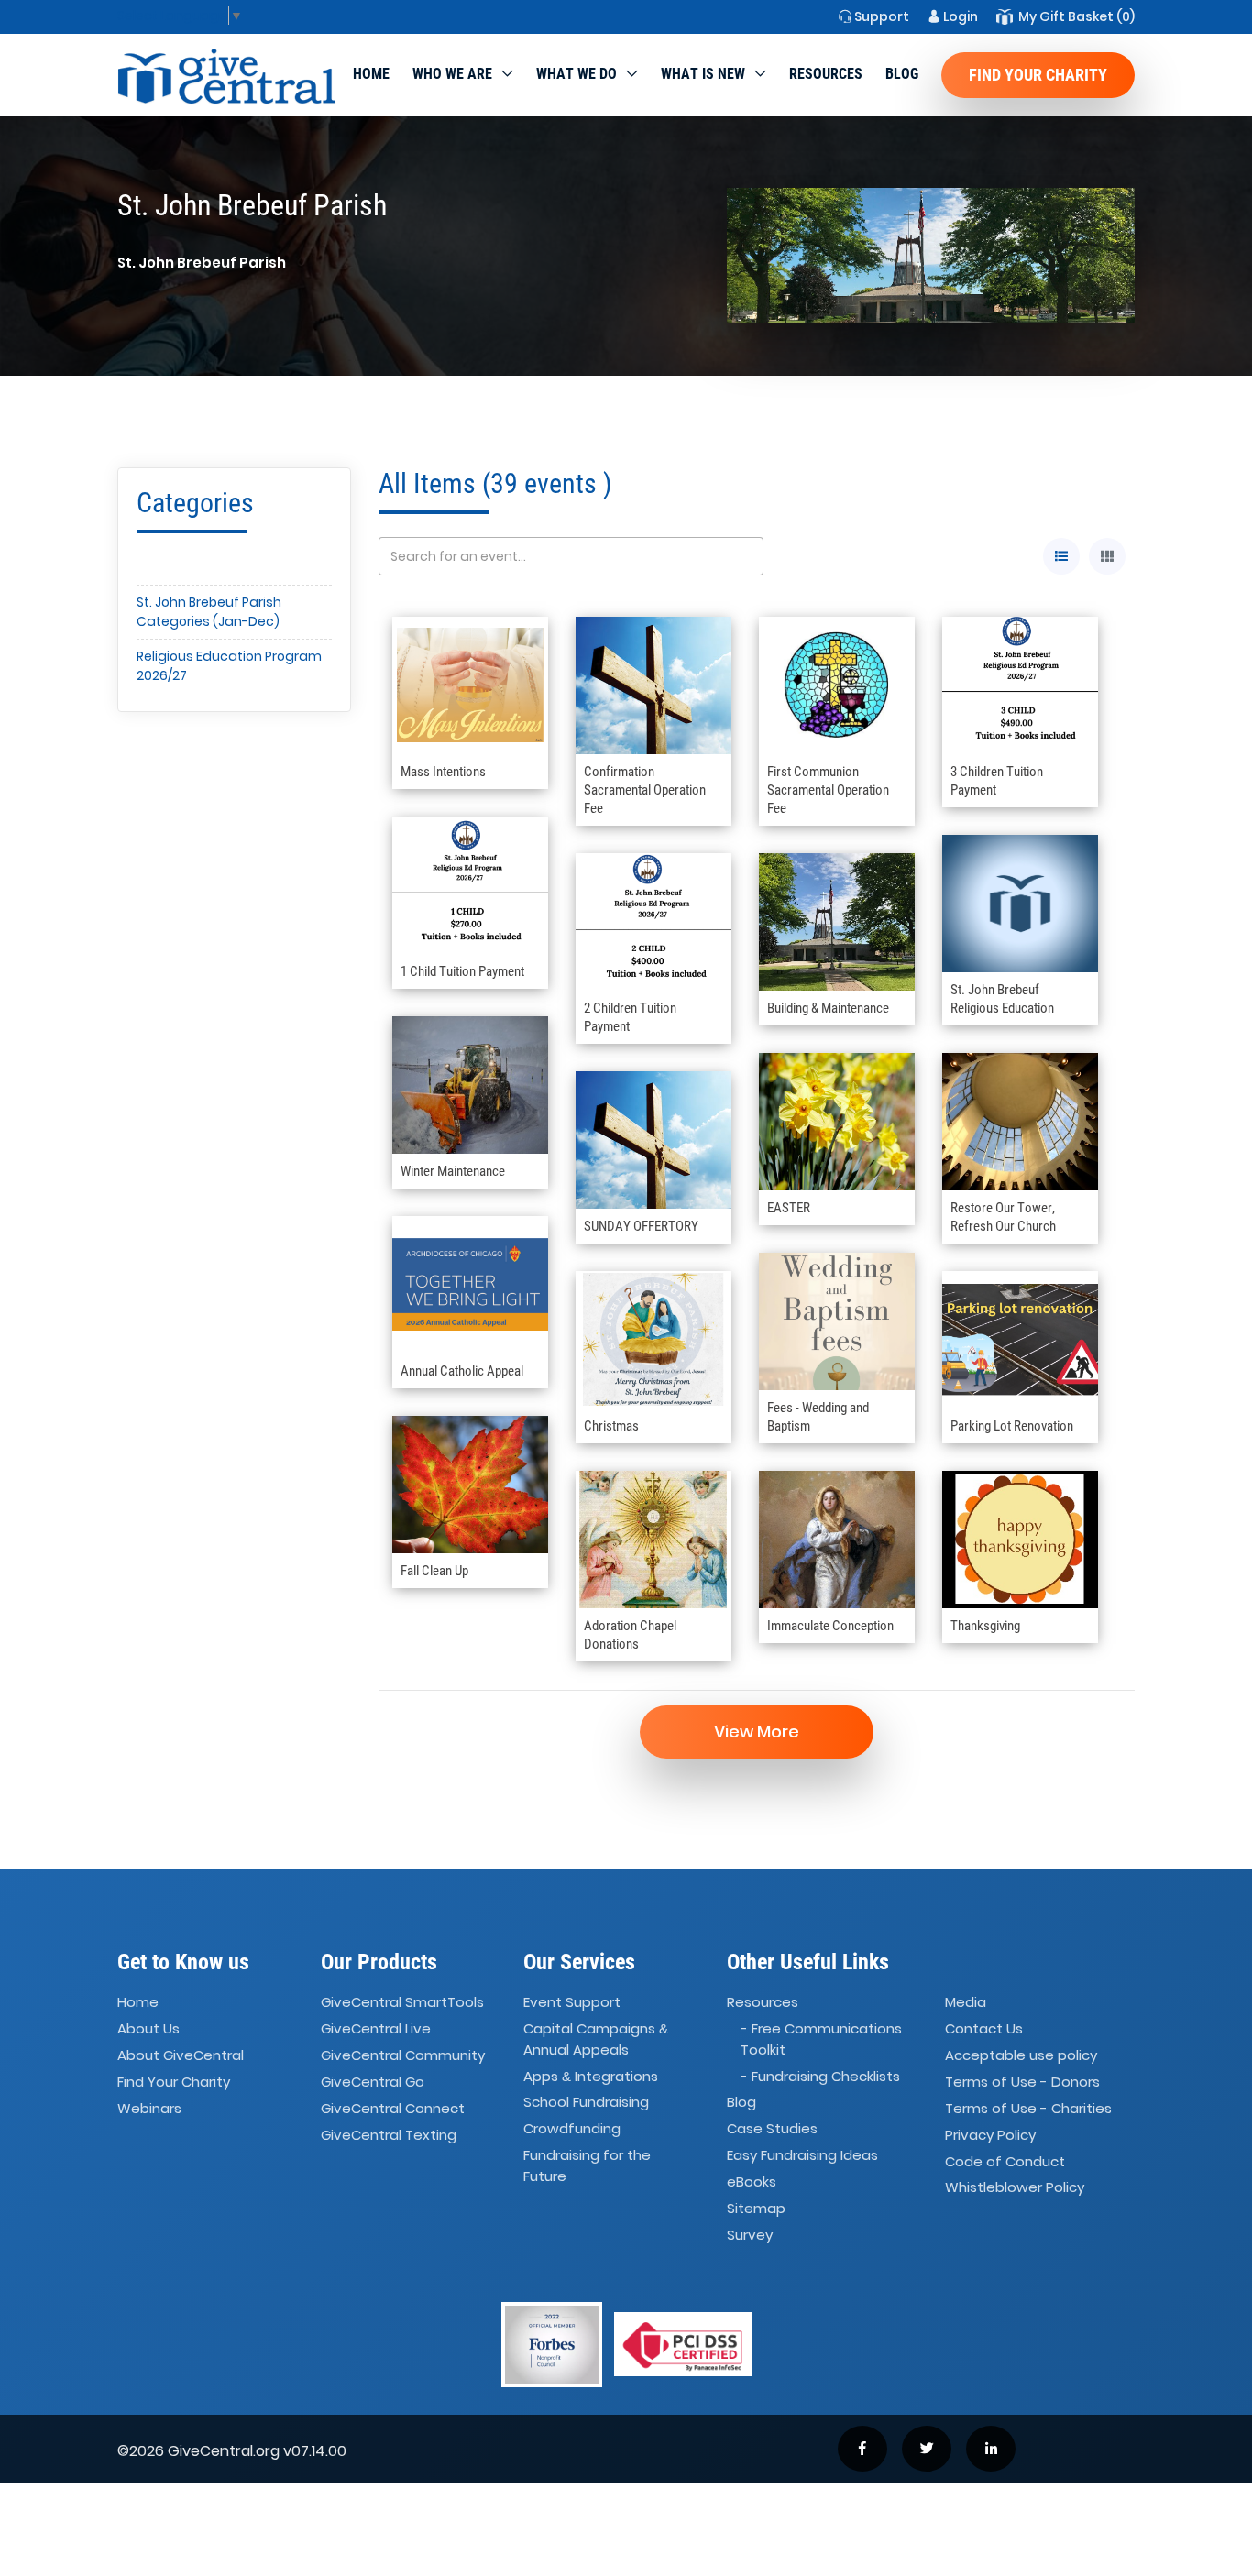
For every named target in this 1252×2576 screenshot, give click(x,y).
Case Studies (772, 2129)
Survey (750, 2235)
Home (371, 74)
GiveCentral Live (376, 2028)
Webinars (149, 2108)
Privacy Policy (990, 2135)
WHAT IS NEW (703, 74)
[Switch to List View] (1061, 556)
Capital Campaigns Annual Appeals (596, 2039)
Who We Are (452, 74)
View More (757, 1732)
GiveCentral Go (373, 2082)
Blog (902, 74)
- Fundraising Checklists (820, 2076)
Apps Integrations (591, 2076)
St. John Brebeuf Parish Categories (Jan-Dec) (209, 612)
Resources (826, 74)
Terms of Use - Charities (1028, 2108)
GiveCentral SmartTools (402, 2003)
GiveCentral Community (403, 2055)
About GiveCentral (181, 2055)
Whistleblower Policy (1015, 2188)
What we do (577, 74)
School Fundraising (586, 2103)
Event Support (572, 2003)
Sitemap (756, 2208)
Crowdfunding (572, 2129)
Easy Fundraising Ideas (802, 2155)
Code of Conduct (1005, 2161)
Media (966, 2003)
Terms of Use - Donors (1022, 2082)
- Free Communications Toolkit (821, 2039)
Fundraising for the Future (587, 2165)
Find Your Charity (1038, 75)
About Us (148, 2028)
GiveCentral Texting (389, 2135)
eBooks (752, 2181)
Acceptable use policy (1021, 2055)
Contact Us (984, 2028)
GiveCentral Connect (393, 2108)
